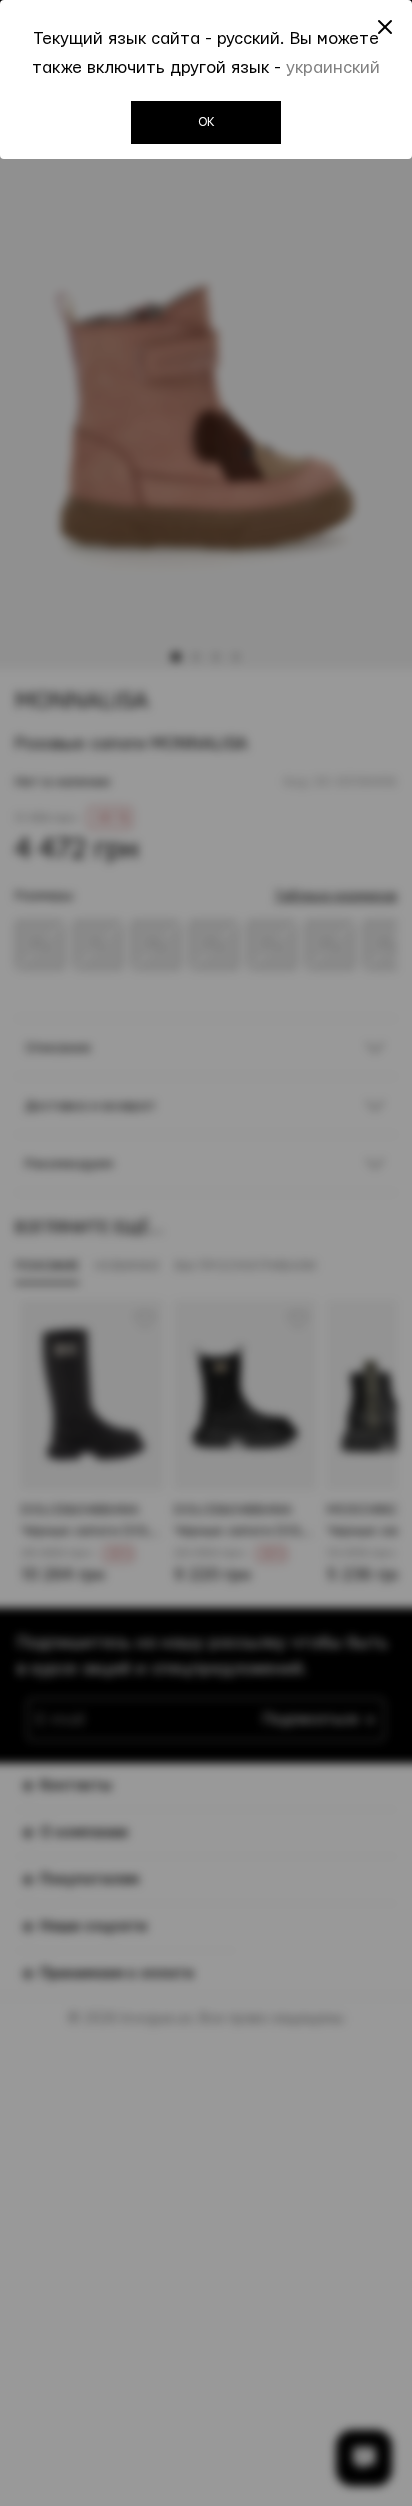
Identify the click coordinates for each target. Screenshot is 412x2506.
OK (206, 122)
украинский (333, 67)
